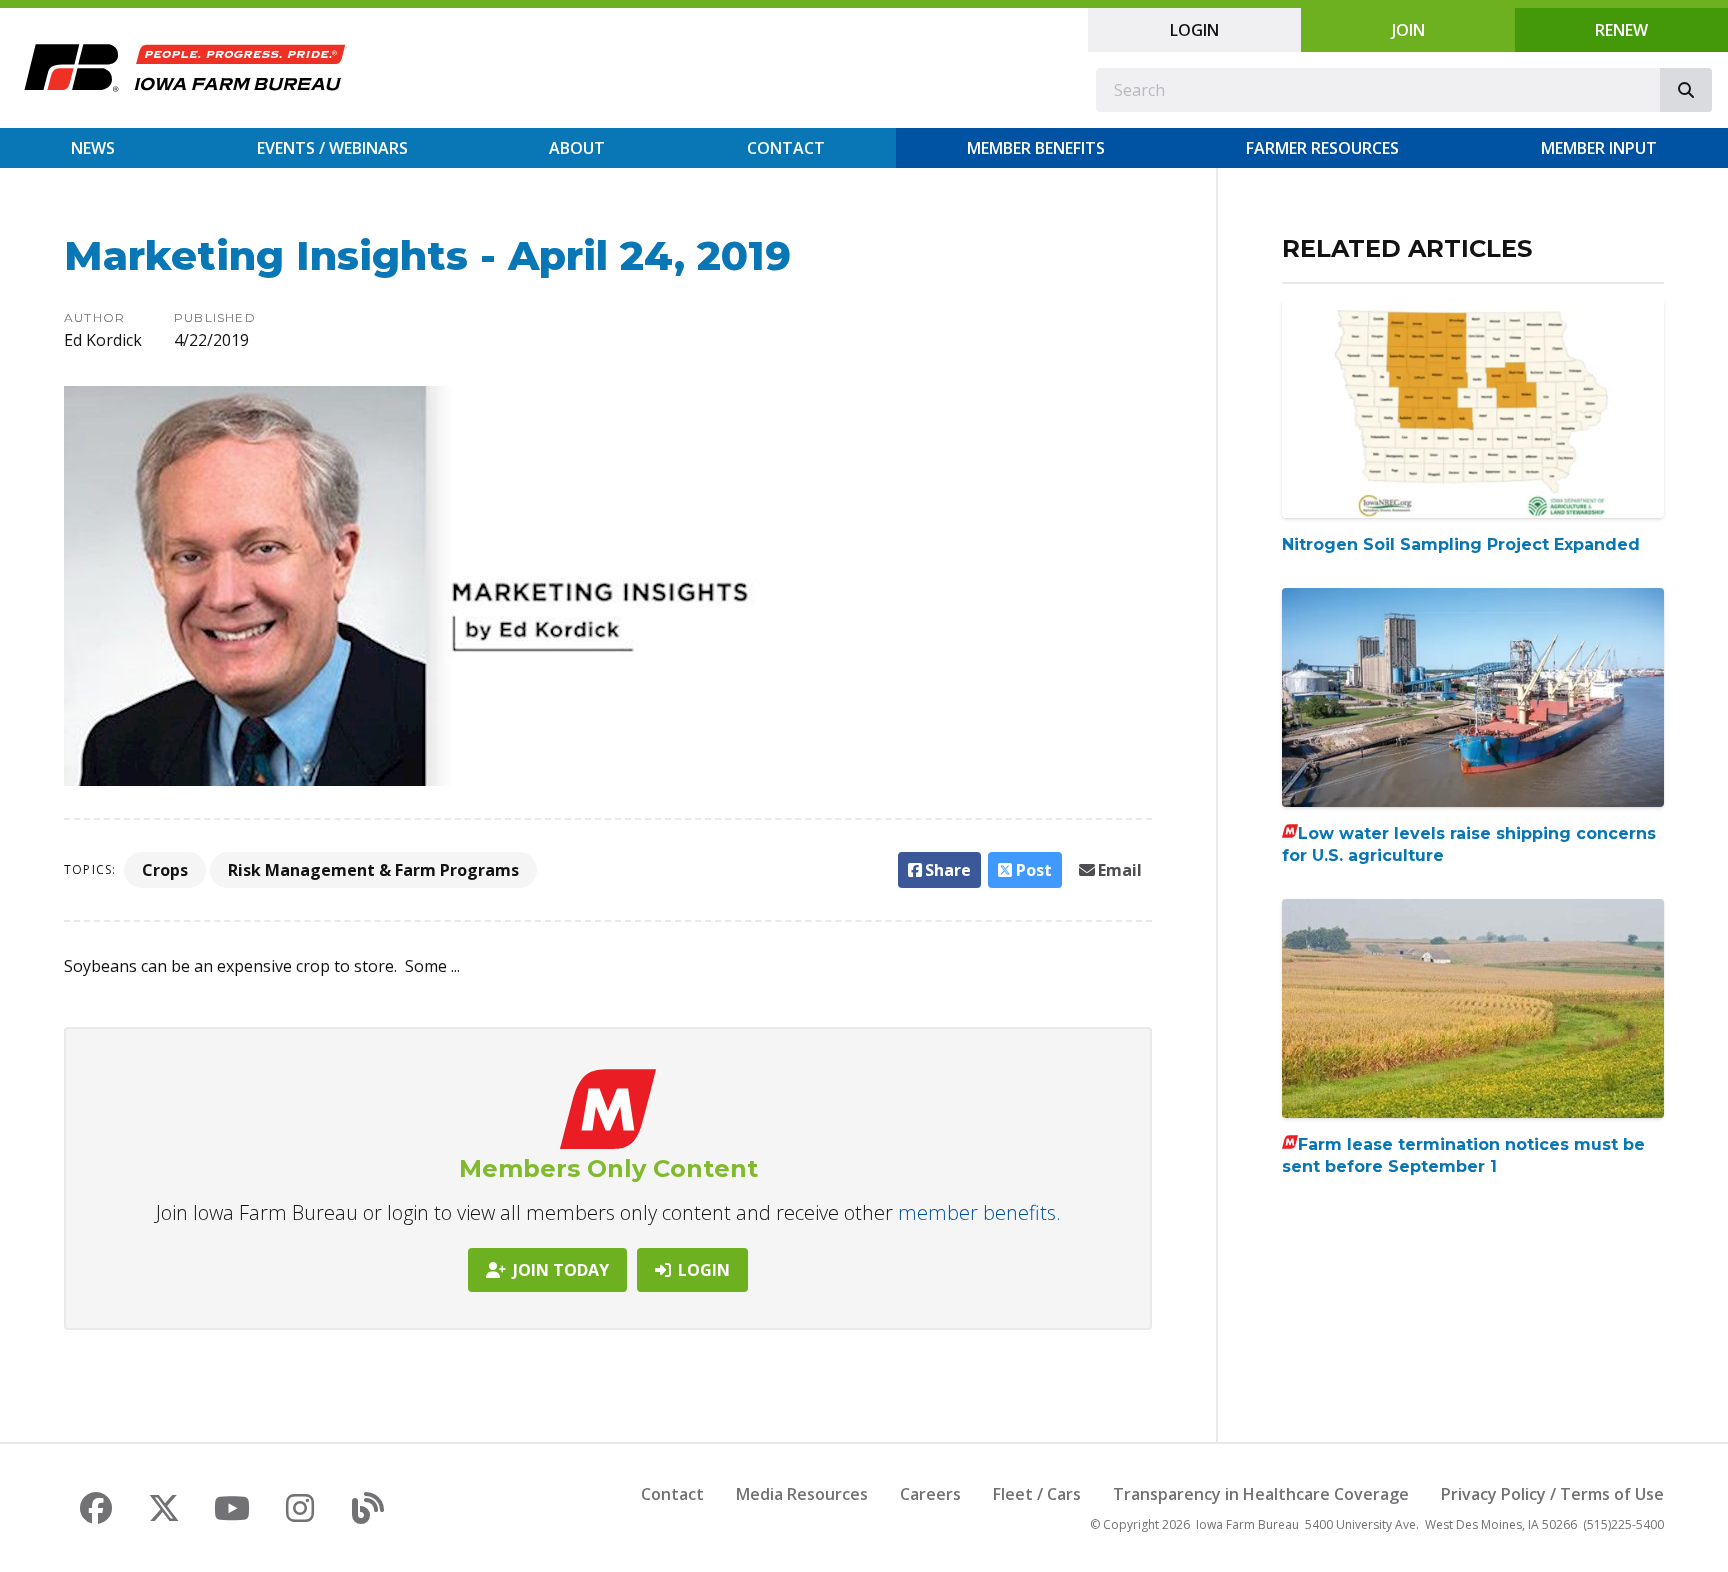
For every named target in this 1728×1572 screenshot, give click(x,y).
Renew (1621, 30)
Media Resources (802, 1494)
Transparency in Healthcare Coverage (1261, 1494)
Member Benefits (1036, 148)
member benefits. (979, 1212)
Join (1408, 30)
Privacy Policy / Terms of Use (1552, 1494)
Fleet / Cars (1037, 1494)
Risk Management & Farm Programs (373, 870)
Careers (930, 1494)
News (93, 148)
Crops (165, 870)
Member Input (1599, 148)
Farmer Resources (1322, 148)
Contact (786, 148)
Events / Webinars (332, 148)
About (577, 148)
